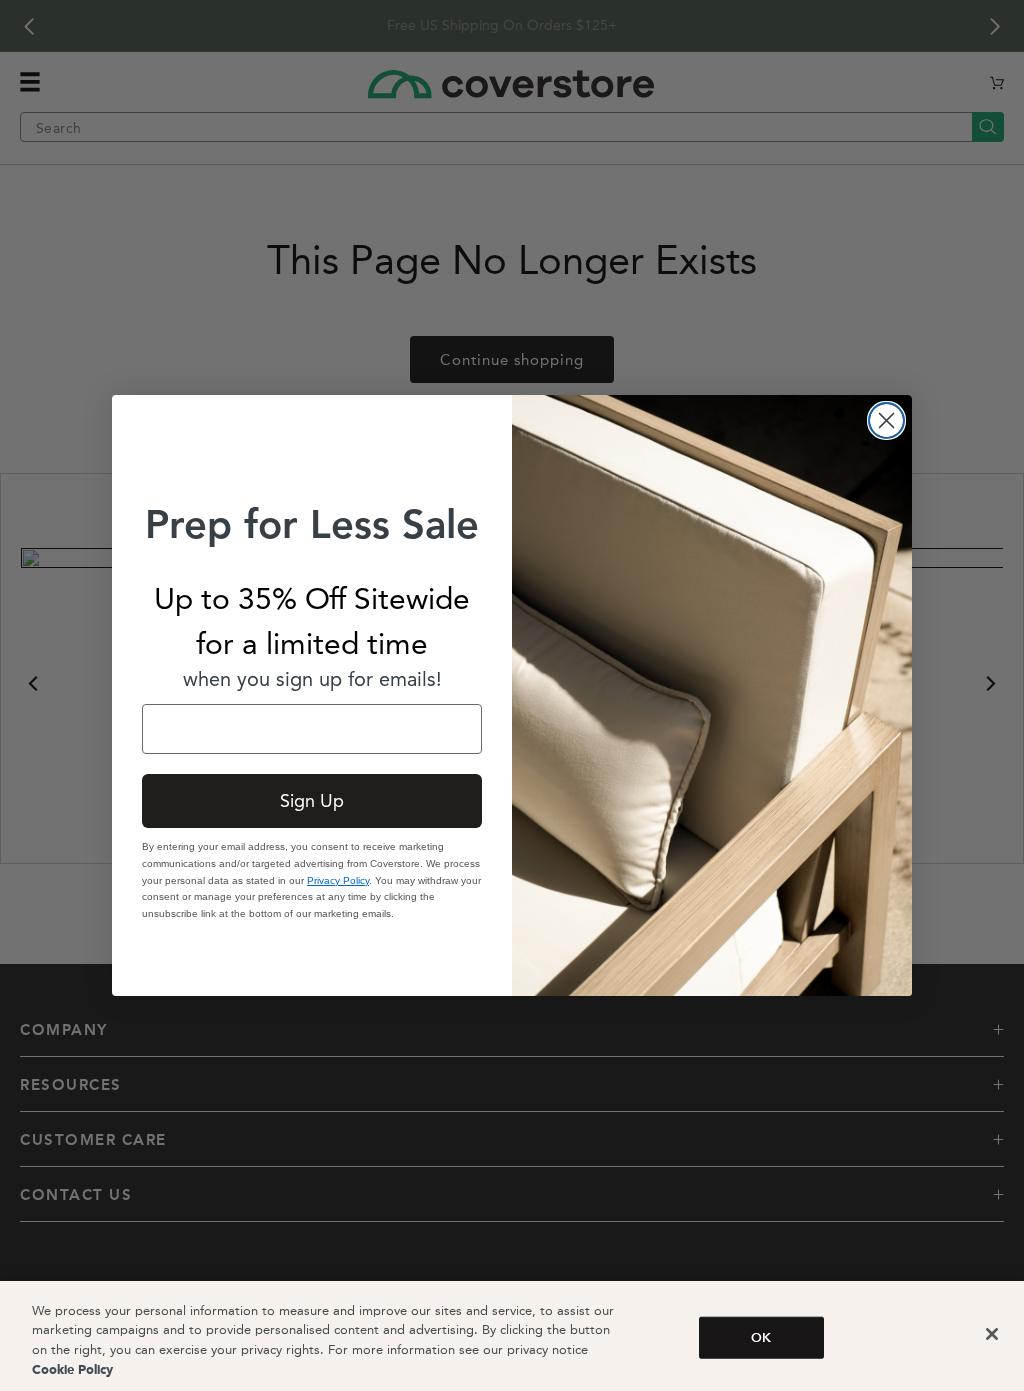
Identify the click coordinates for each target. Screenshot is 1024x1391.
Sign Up (312, 801)
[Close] (992, 1334)
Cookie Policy (72, 1370)
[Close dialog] (886, 420)
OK (761, 1337)
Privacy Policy (338, 880)
